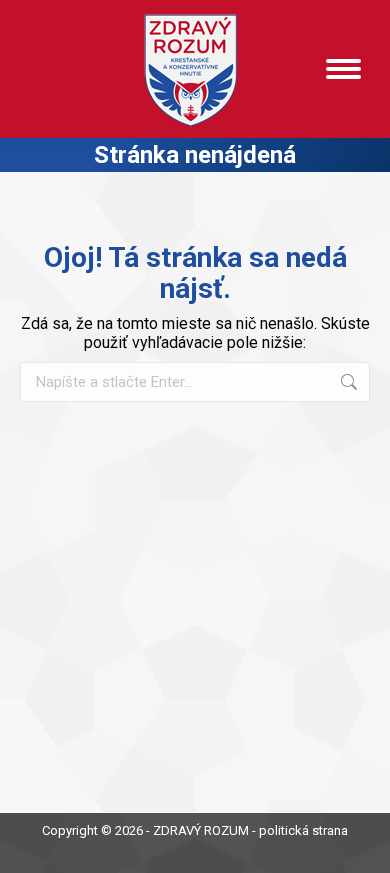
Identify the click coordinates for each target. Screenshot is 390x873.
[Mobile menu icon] (343, 69)
